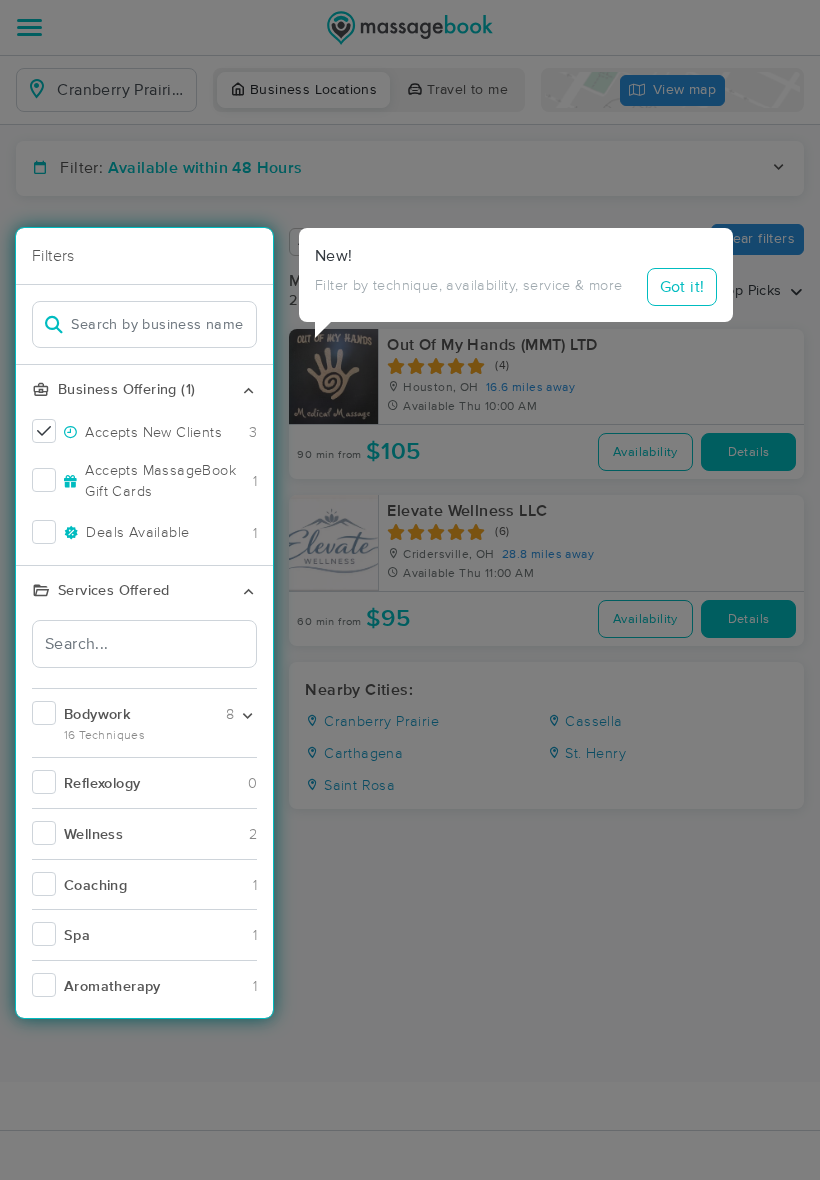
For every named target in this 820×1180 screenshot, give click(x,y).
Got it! (682, 287)
